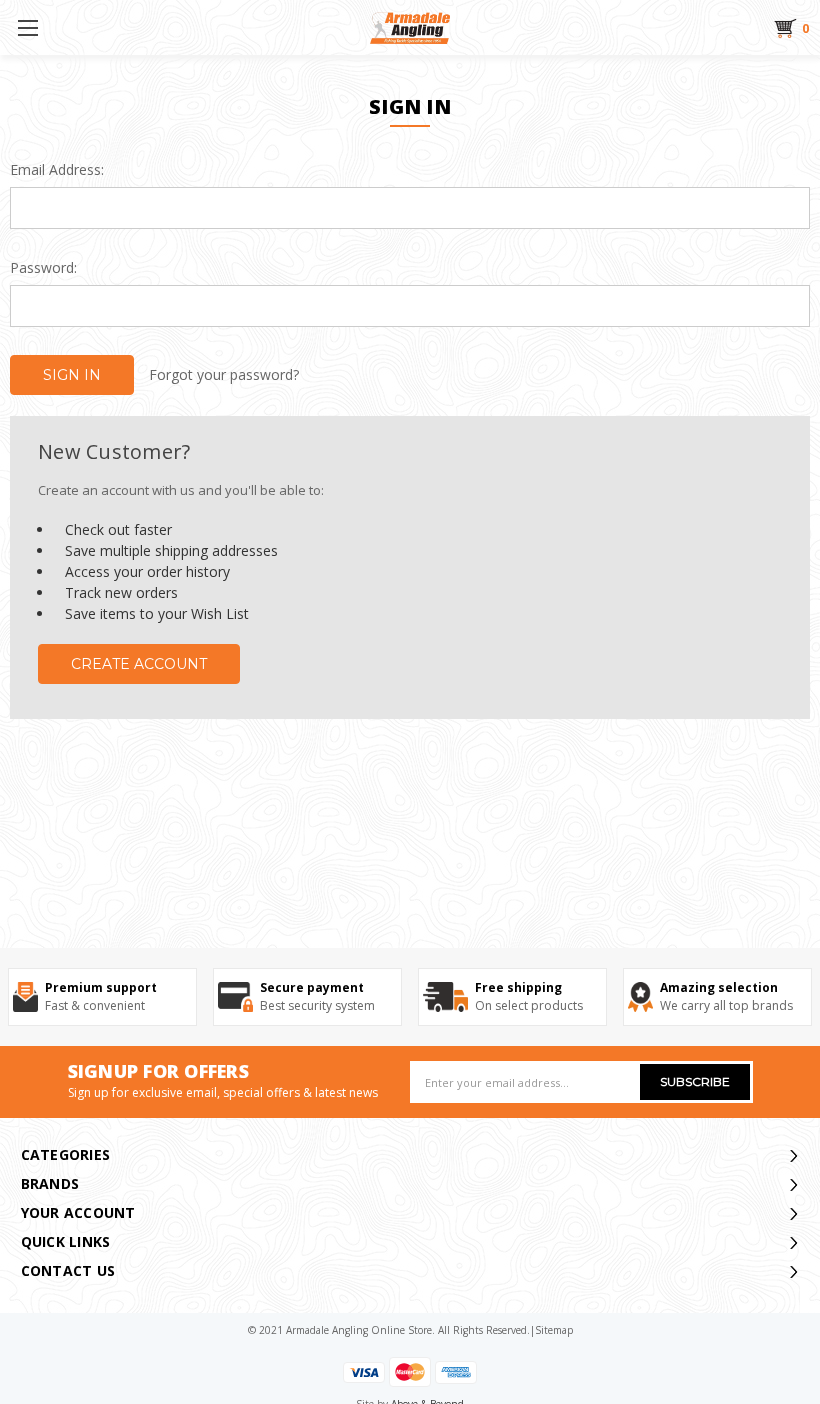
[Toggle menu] (27, 27)
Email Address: (57, 169)
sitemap (554, 1330)
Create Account (139, 664)
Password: (43, 267)
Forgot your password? (224, 375)
